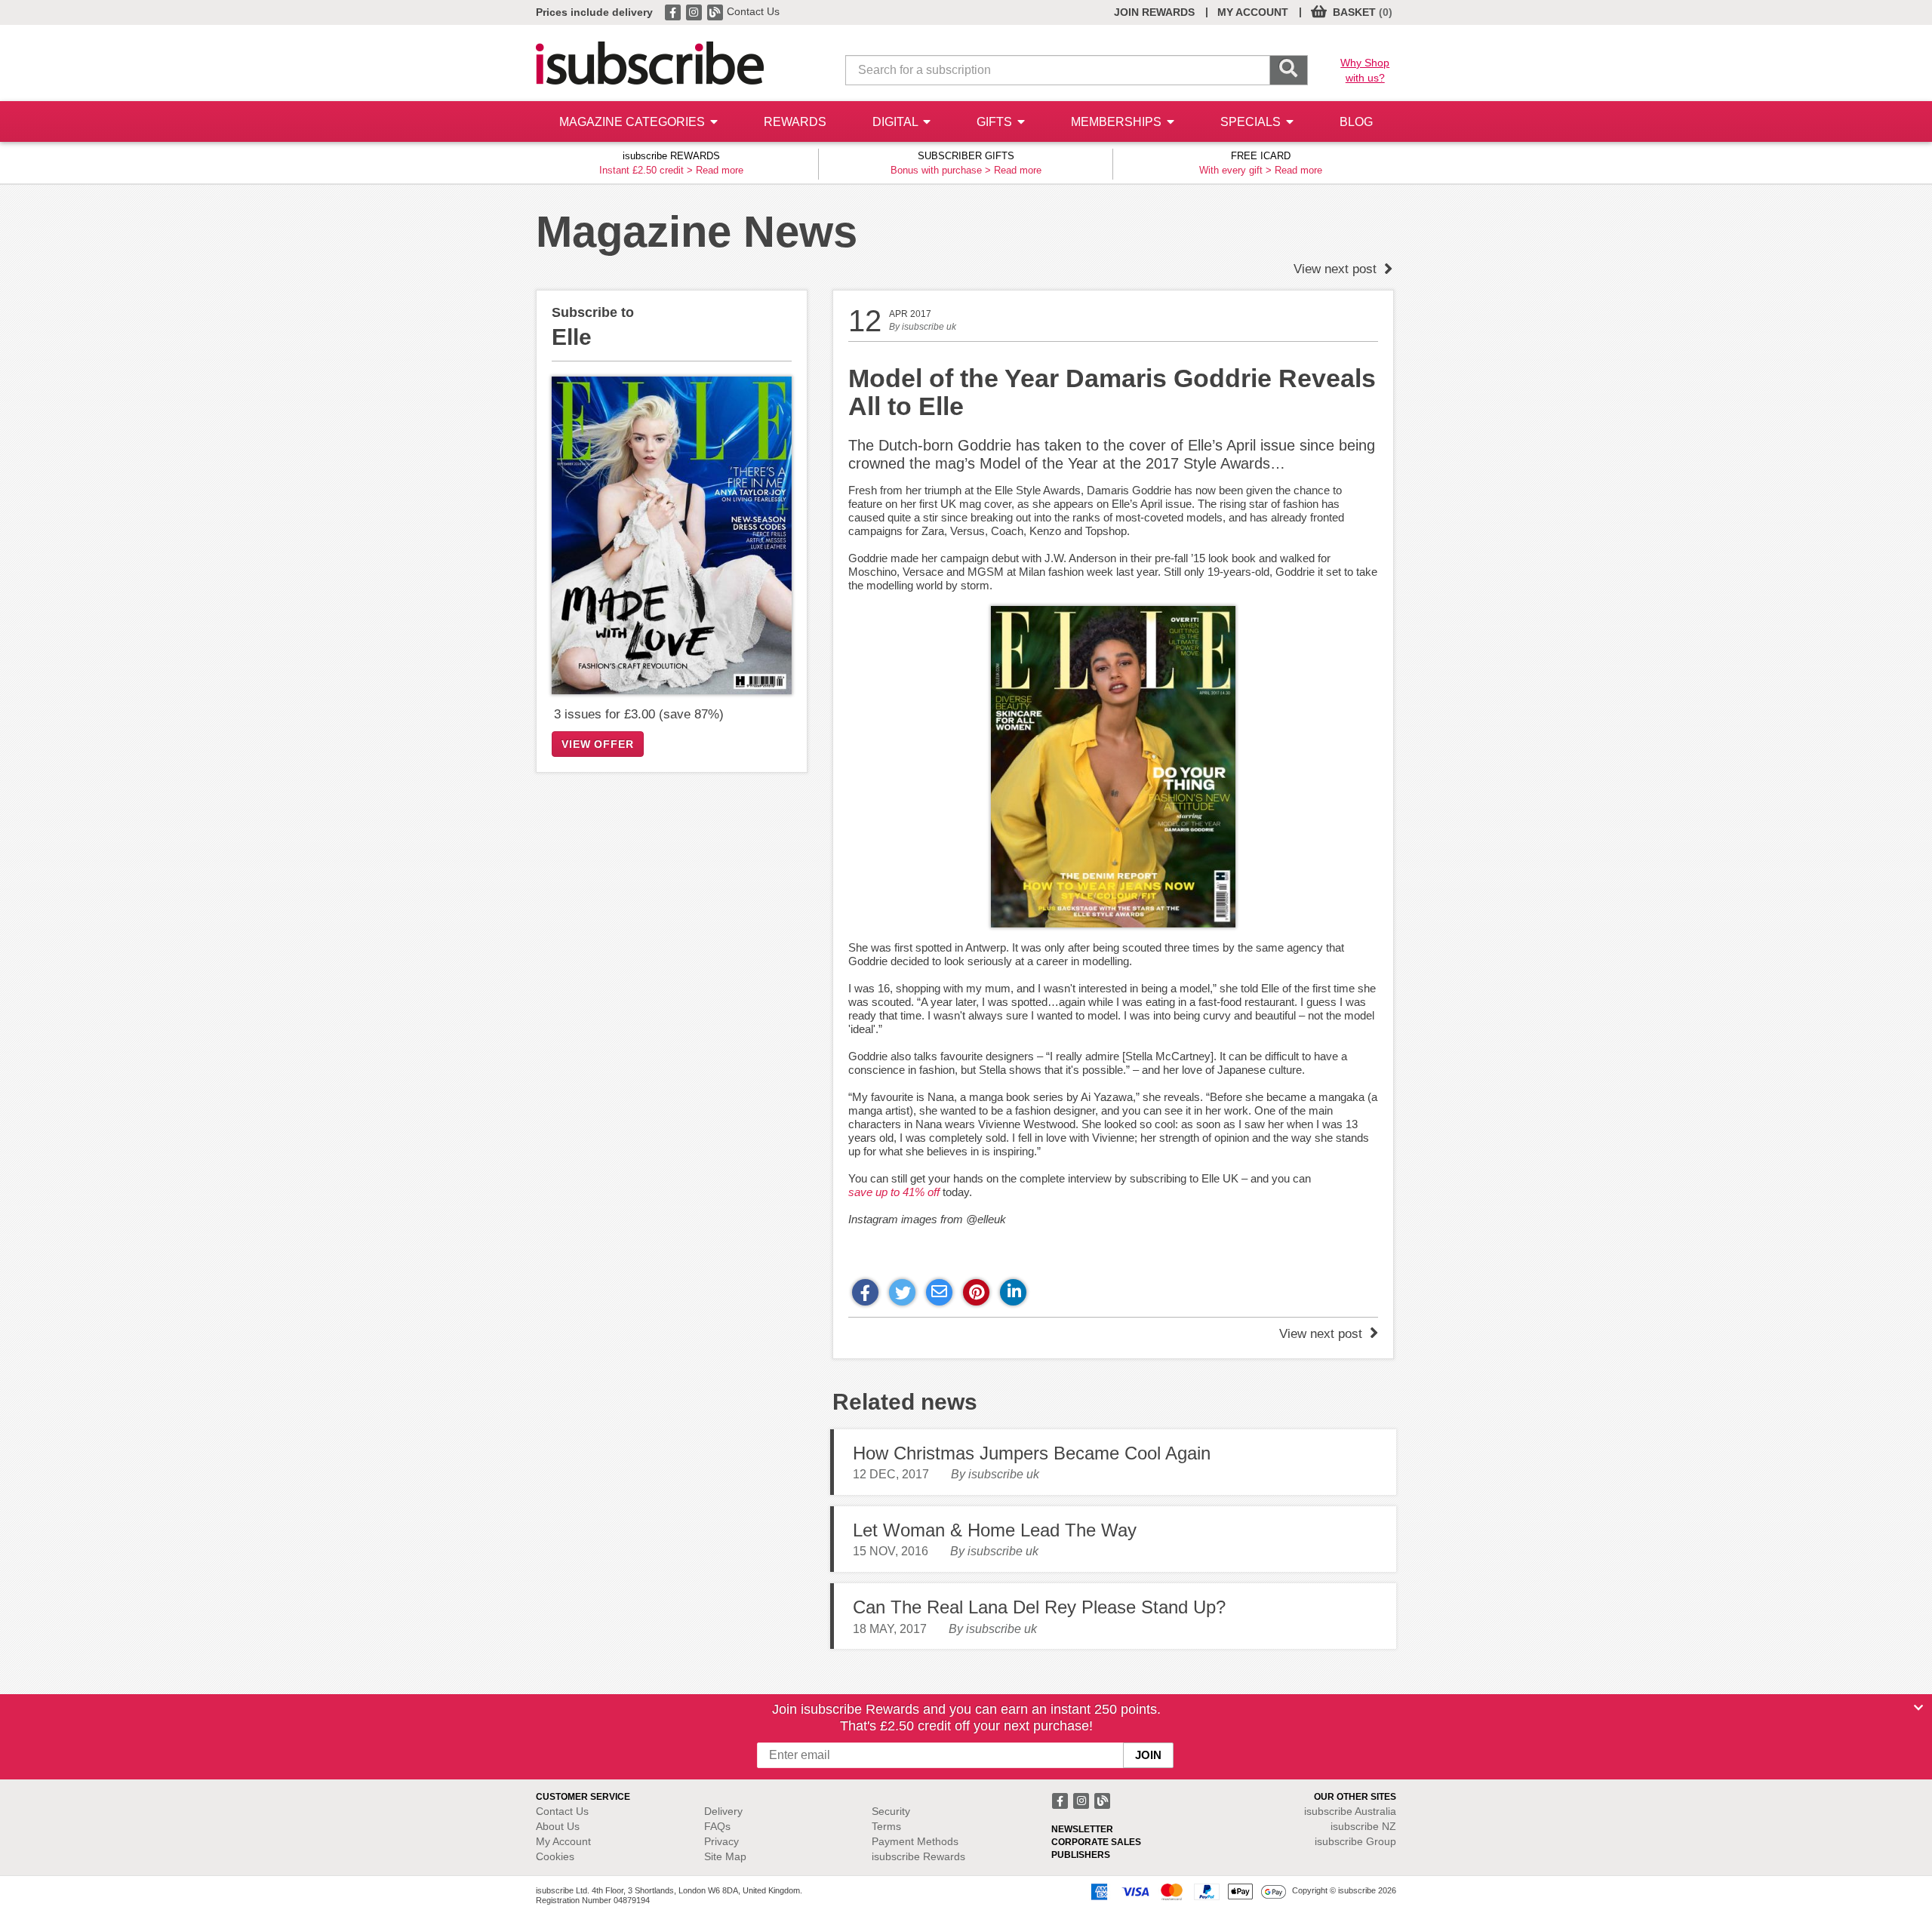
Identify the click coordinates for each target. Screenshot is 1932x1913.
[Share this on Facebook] (865, 1292)
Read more (720, 170)
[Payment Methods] (1186, 1891)
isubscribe (1350, 1811)
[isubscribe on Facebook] (674, 11)
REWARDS (795, 122)
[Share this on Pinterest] (976, 1292)
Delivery (723, 1811)
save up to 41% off (894, 1192)
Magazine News (697, 231)
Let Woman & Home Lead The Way (995, 1530)
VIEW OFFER (598, 744)
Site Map (725, 1856)
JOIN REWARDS (1154, 12)
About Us (558, 1826)
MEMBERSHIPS (1118, 122)
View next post (1337, 269)
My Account (563, 1841)
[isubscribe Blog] (716, 11)
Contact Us (753, 11)
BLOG (1356, 122)
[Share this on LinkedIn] (1013, 1292)
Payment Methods (915, 1841)
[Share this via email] (939, 1292)
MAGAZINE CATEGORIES (634, 122)
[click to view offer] (672, 535)
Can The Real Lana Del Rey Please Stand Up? (1039, 1607)
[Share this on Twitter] (902, 1292)
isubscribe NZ (1363, 1826)
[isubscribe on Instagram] (695, 11)
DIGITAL (897, 122)
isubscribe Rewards (918, 1856)
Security (891, 1811)
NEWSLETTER (1082, 1829)
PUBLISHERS (1081, 1855)
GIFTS (996, 122)
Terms (886, 1826)
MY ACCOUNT (1253, 12)
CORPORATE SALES (1096, 1842)
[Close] (1918, 1708)
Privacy (721, 1841)
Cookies (555, 1856)
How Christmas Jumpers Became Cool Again (1032, 1453)
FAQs (717, 1826)
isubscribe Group (1355, 1841)
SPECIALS (1252, 122)
